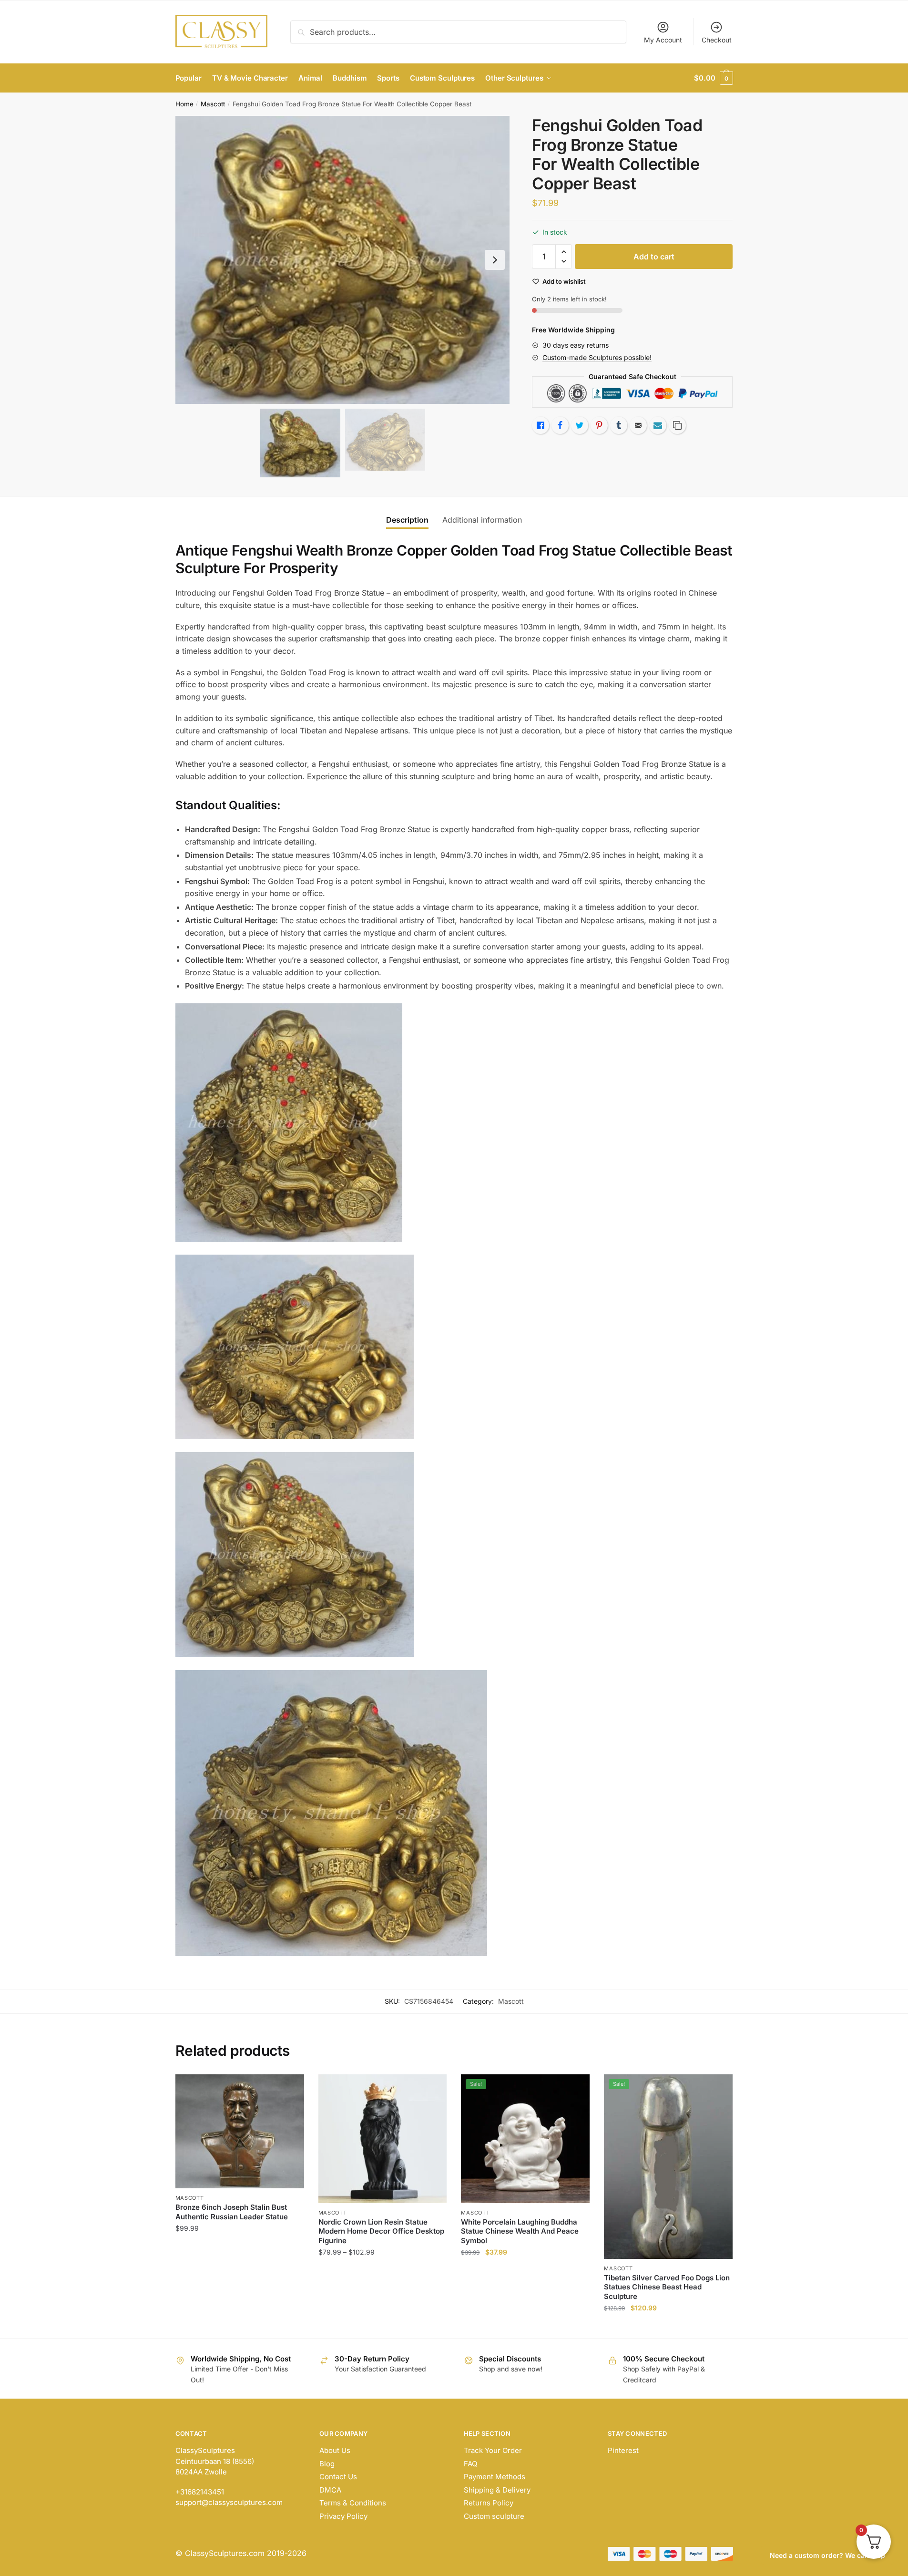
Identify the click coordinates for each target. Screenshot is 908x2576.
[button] (495, 260)
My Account (663, 40)
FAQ (470, 2464)
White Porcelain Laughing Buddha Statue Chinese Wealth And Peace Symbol (520, 2231)
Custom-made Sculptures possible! (597, 357)
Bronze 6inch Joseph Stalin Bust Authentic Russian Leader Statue (232, 2212)
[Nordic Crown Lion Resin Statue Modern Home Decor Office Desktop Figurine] (383, 2139)
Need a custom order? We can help (827, 2555)
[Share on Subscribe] (658, 425)
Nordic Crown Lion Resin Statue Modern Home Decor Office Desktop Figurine (381, 2231)
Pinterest (623, 2450)
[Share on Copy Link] (677, 425)
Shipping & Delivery (497, 2490)
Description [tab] (407, 520)
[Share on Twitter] (580, 425)
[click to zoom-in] (343, 260)
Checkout (717, 40)
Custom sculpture (494, 2516)
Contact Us (338, 2477)
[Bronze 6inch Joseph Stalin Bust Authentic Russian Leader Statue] (240, 2131)
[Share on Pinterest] (599, 425)
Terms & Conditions (353, 2503)
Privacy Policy (343, 2516)
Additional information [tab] (482, 520)
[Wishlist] (290, 2089)
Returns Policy (489, 2503)
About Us (335, 2450)
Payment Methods (495, 2477)
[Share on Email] (638, 425)
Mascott (213, 104)
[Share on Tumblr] (619, 425)
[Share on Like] (541, 425)
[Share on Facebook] (560, 425)
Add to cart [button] (240, 2327)
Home (184, 104)
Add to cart (654, 257)
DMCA (330, 2490)
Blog (327, 2464)
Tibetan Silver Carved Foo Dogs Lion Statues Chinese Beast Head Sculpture (667, 2287)
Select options (383, 2327)
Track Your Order (493, 2450)
